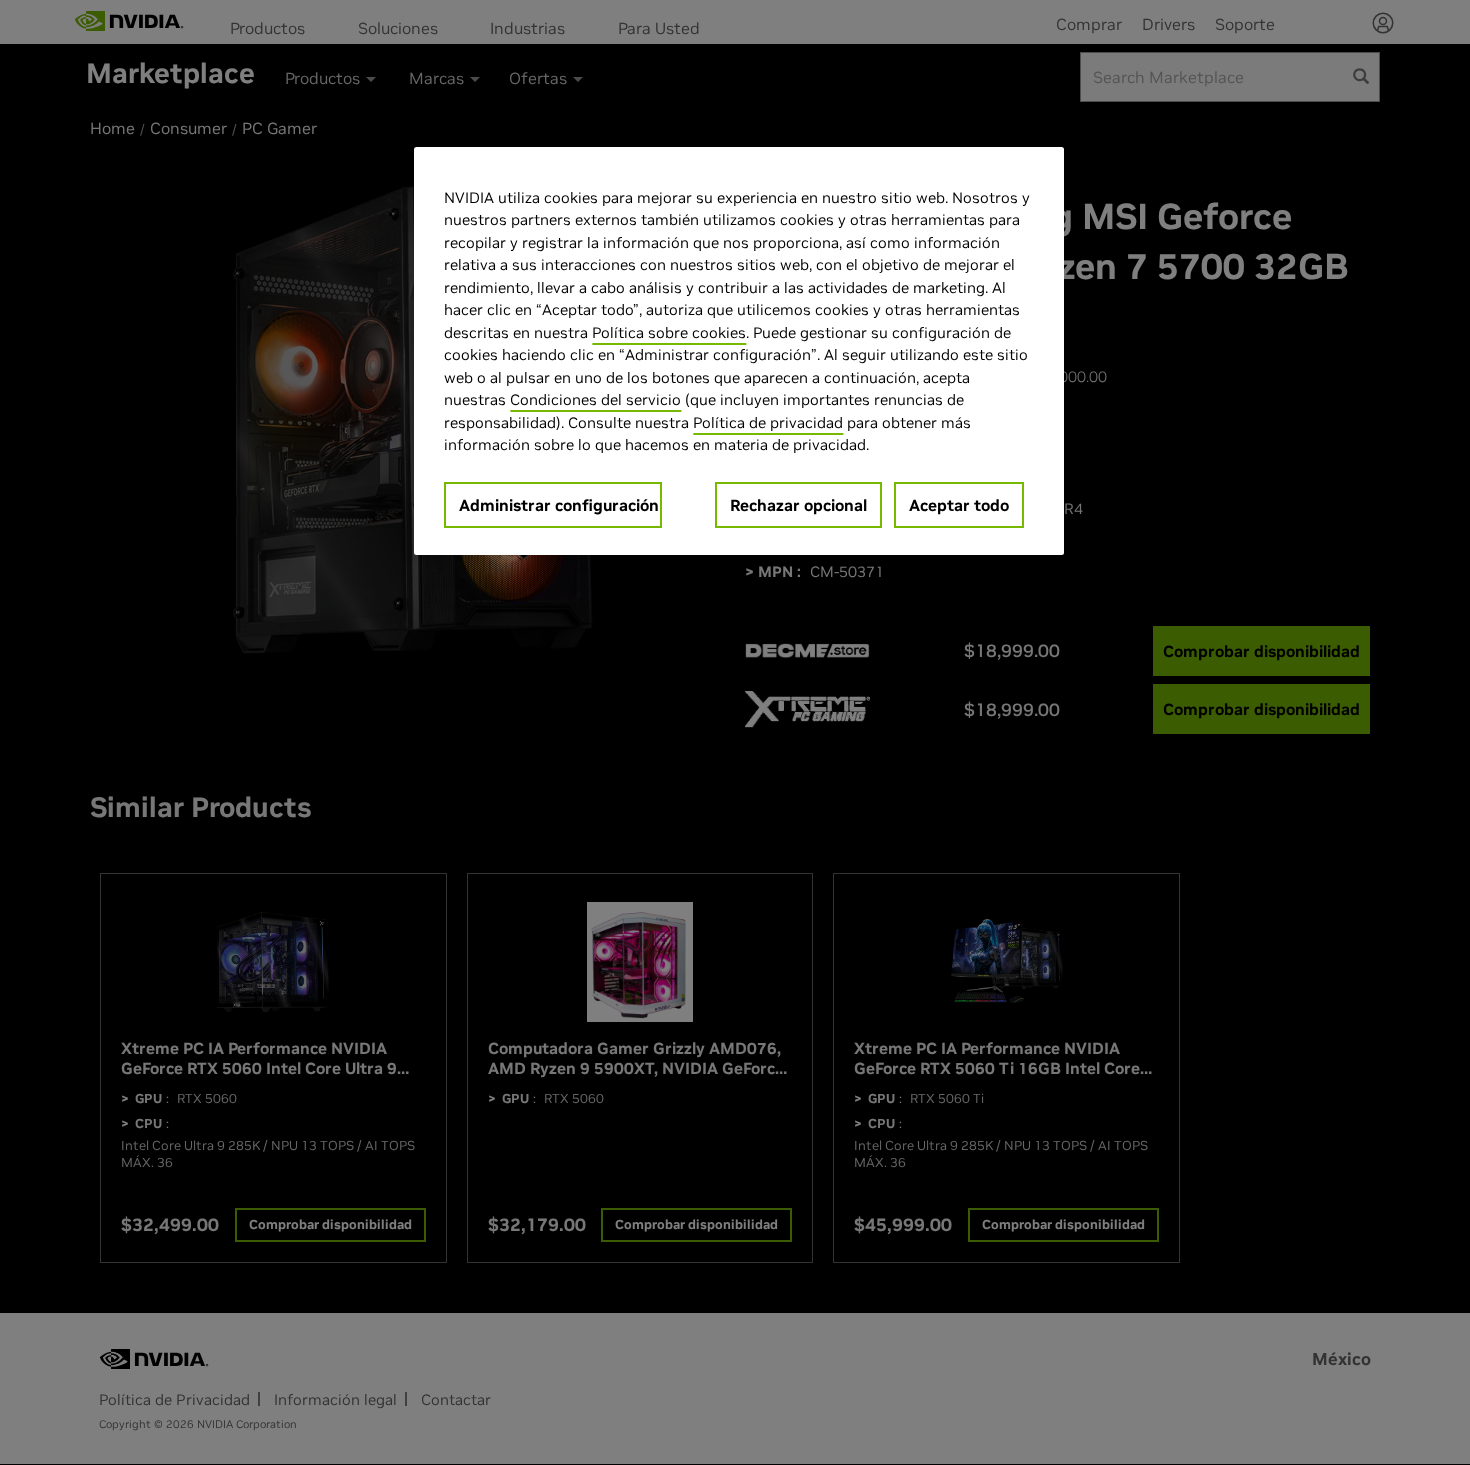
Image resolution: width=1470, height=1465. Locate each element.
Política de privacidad (768, 422)
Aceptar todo (959, 505)
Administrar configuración (559, 505)
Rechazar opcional (798, 505)
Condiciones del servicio (595, 399)
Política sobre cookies (669, 332)
